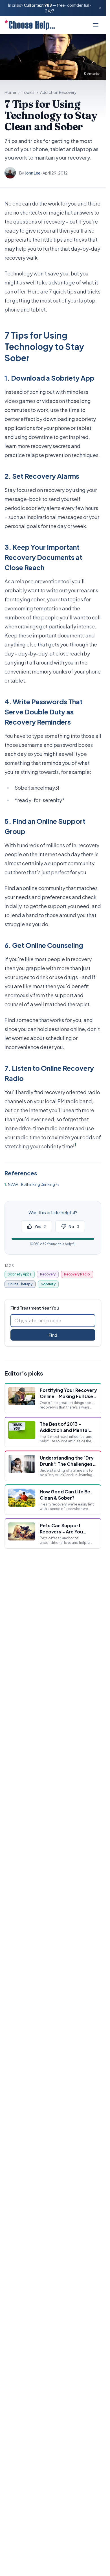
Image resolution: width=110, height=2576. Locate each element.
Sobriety (48, 1284)
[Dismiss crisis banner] (100, 8)
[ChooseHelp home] (30, 25)
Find (53, 1335)
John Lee (33, 173)
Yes (40, 1226)
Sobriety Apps (20, 1274)
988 (48, 5)
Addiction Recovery (58, 92)
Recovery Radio (77, 1274)
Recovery (48, 1274)
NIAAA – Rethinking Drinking (31, 1184)
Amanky (93, 73)
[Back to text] (57, 1185)
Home (10, 92)
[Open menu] (96, 25)
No (74, 1226)
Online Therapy (20, 1284)
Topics (28, 92)
